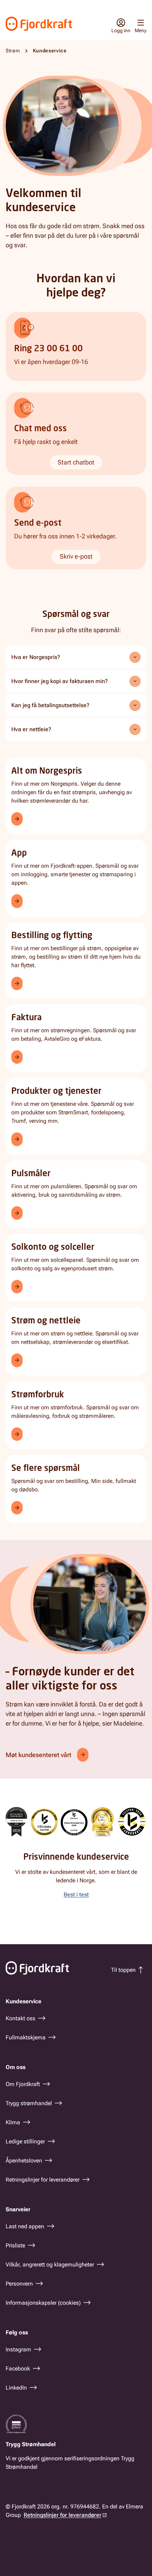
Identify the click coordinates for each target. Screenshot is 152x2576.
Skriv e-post (76, 556)
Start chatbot (76, 462)
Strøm (13, 51)
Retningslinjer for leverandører (63, 2515)
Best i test (76, 1895)
